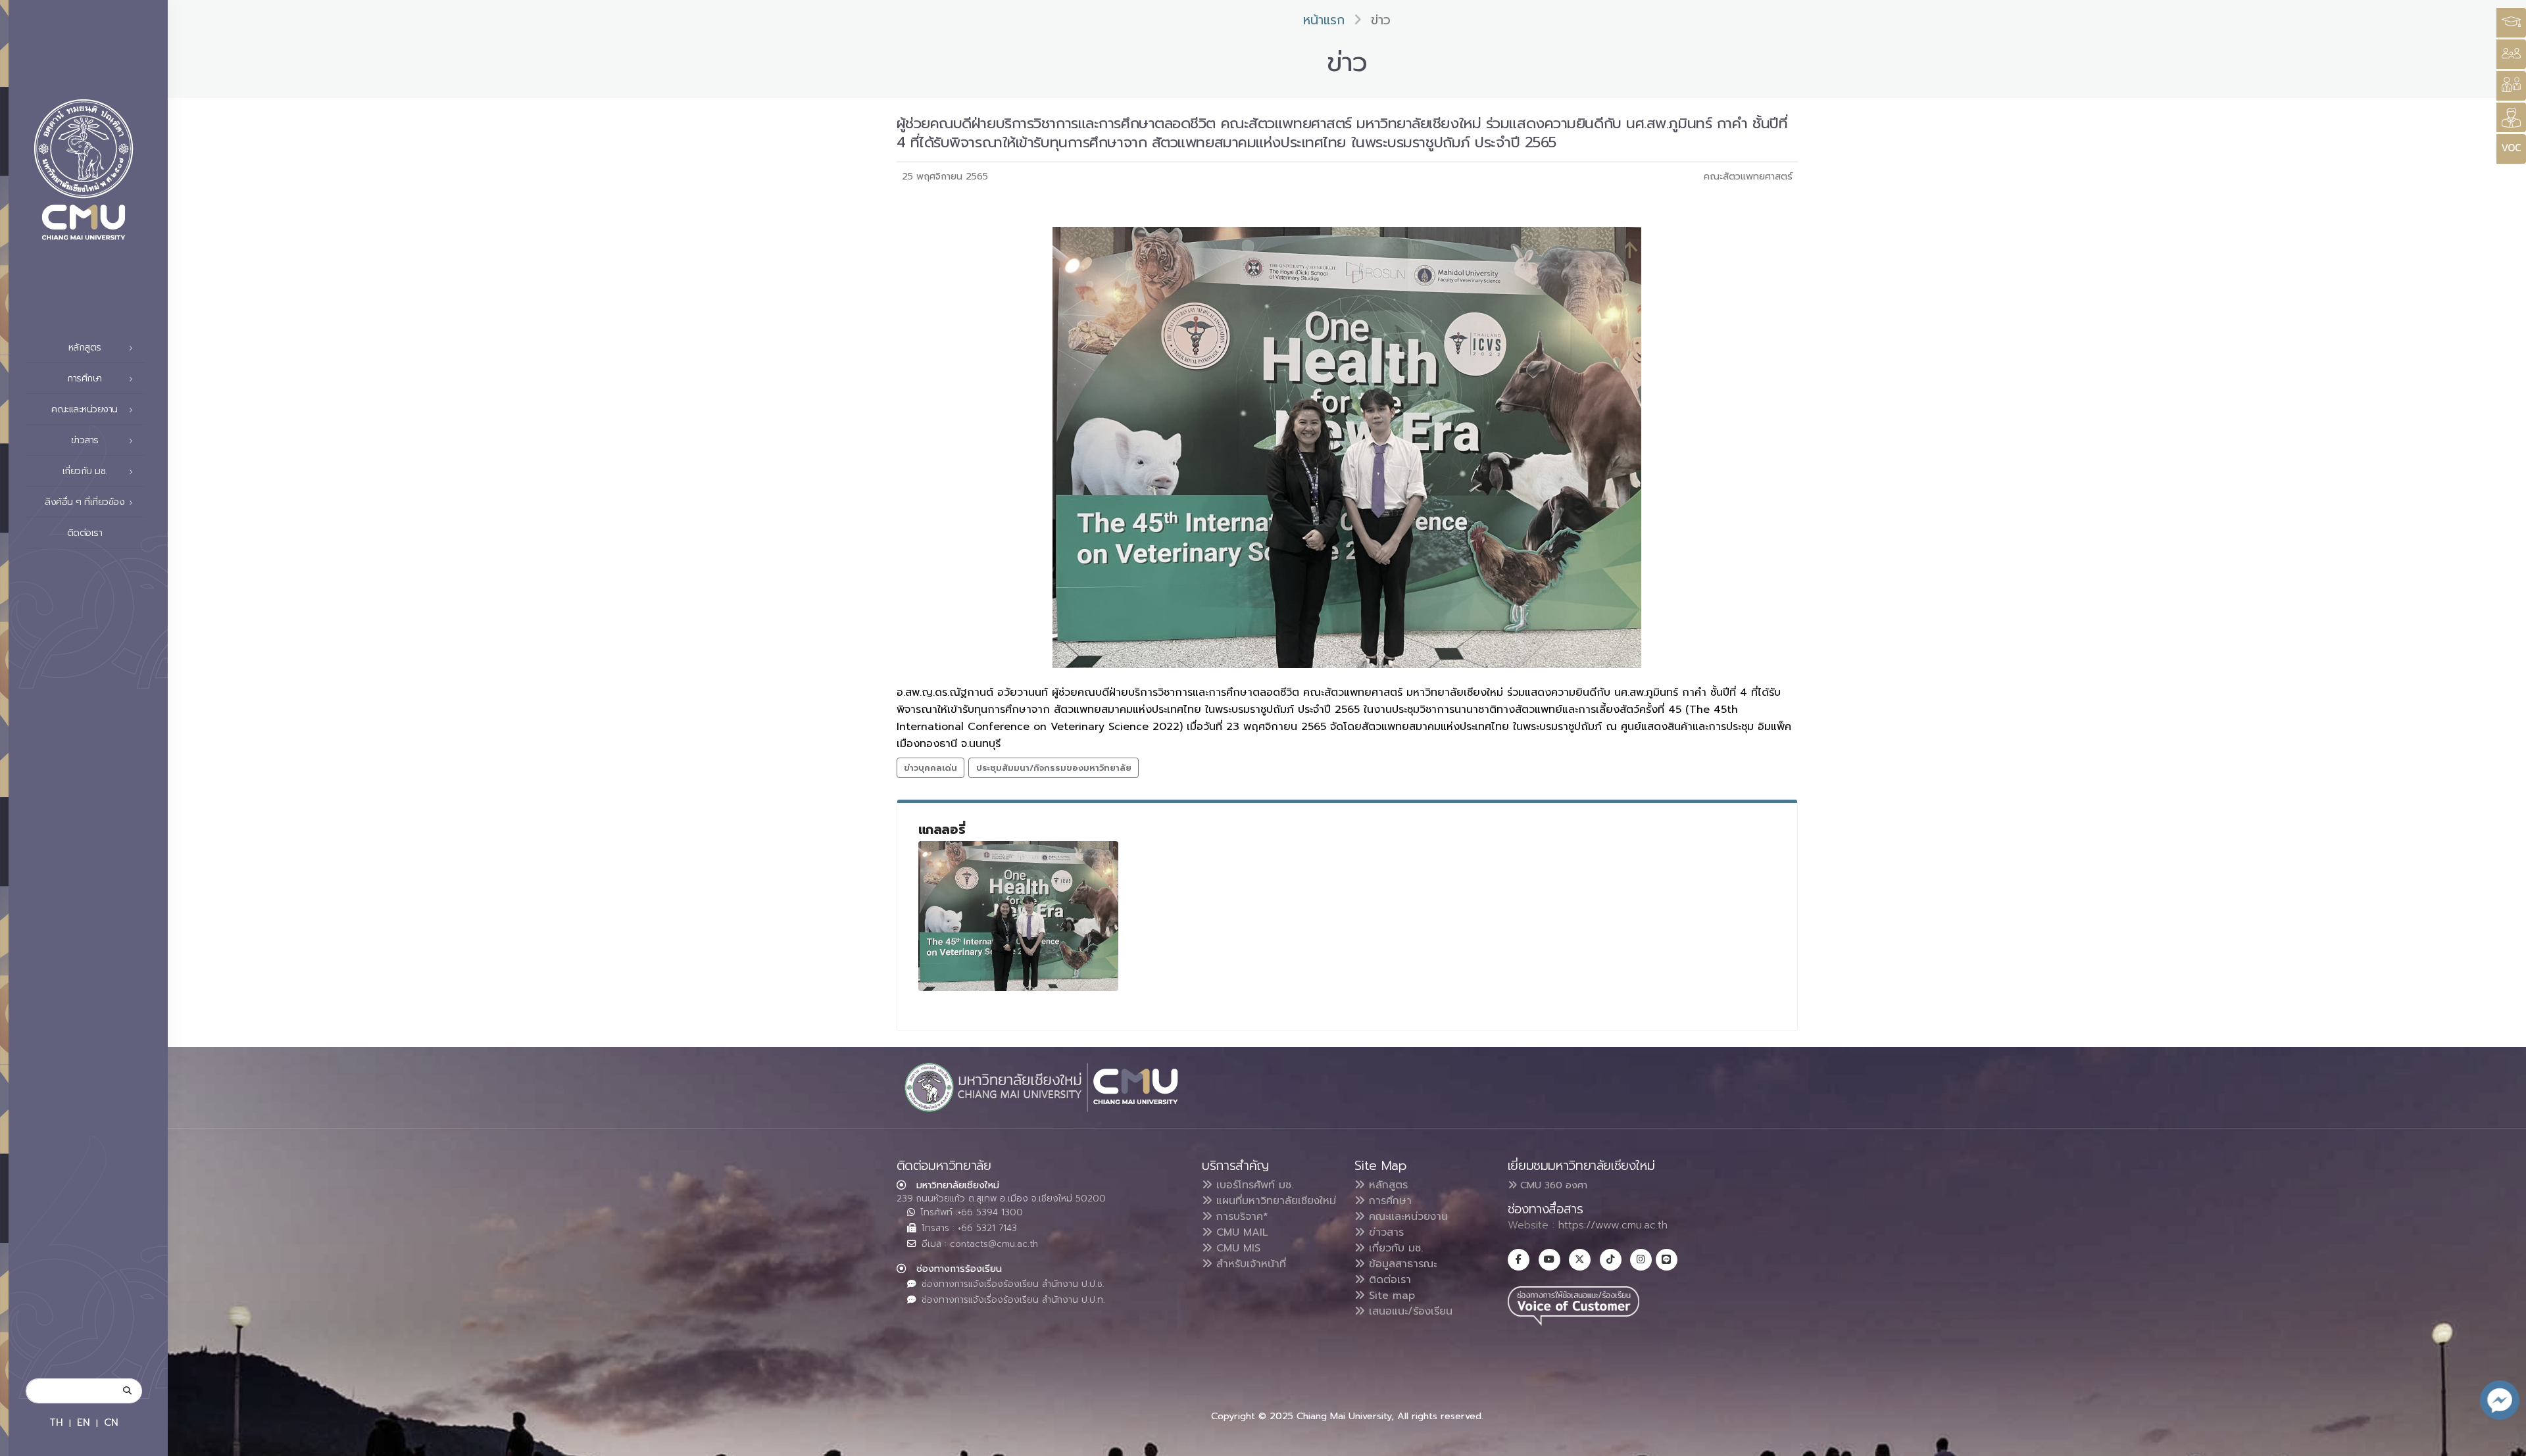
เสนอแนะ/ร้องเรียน (1409, 1311)
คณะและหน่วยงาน (1406, 1217)
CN (111, 1422)
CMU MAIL (1240, 1232)
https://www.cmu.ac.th (1613, 1225)
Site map (1390, 1296)
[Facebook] (1519, 1260)
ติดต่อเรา (85, 533)
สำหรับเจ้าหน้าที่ (1249, 1264)
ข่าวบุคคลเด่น (930, 768)
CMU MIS (1236, 1248)
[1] (1018, 916)
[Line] (1667, 1260)
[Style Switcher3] (2511, 23)
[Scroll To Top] (2503, 1441)
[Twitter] (1580, 1260)
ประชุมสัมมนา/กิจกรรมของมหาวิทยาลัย (1054, 768)
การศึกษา (1388, 1201)
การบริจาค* (1240, 1217)
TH (56, 1422)
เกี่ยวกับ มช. (1394, 1248)
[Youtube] (1549, 1260)
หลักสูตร (1386, 1185)
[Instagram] (1641, 1260)
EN (84, 1422)
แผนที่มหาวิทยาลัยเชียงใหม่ (1274, 1201)
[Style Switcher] (2511, 54)
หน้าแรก (1324, 20)
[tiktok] (1611, 1260)
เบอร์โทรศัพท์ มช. (1253, 1185)
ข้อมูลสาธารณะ (1401, 1264)
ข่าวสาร (1384, 1232)
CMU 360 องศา (1552, 1185)
